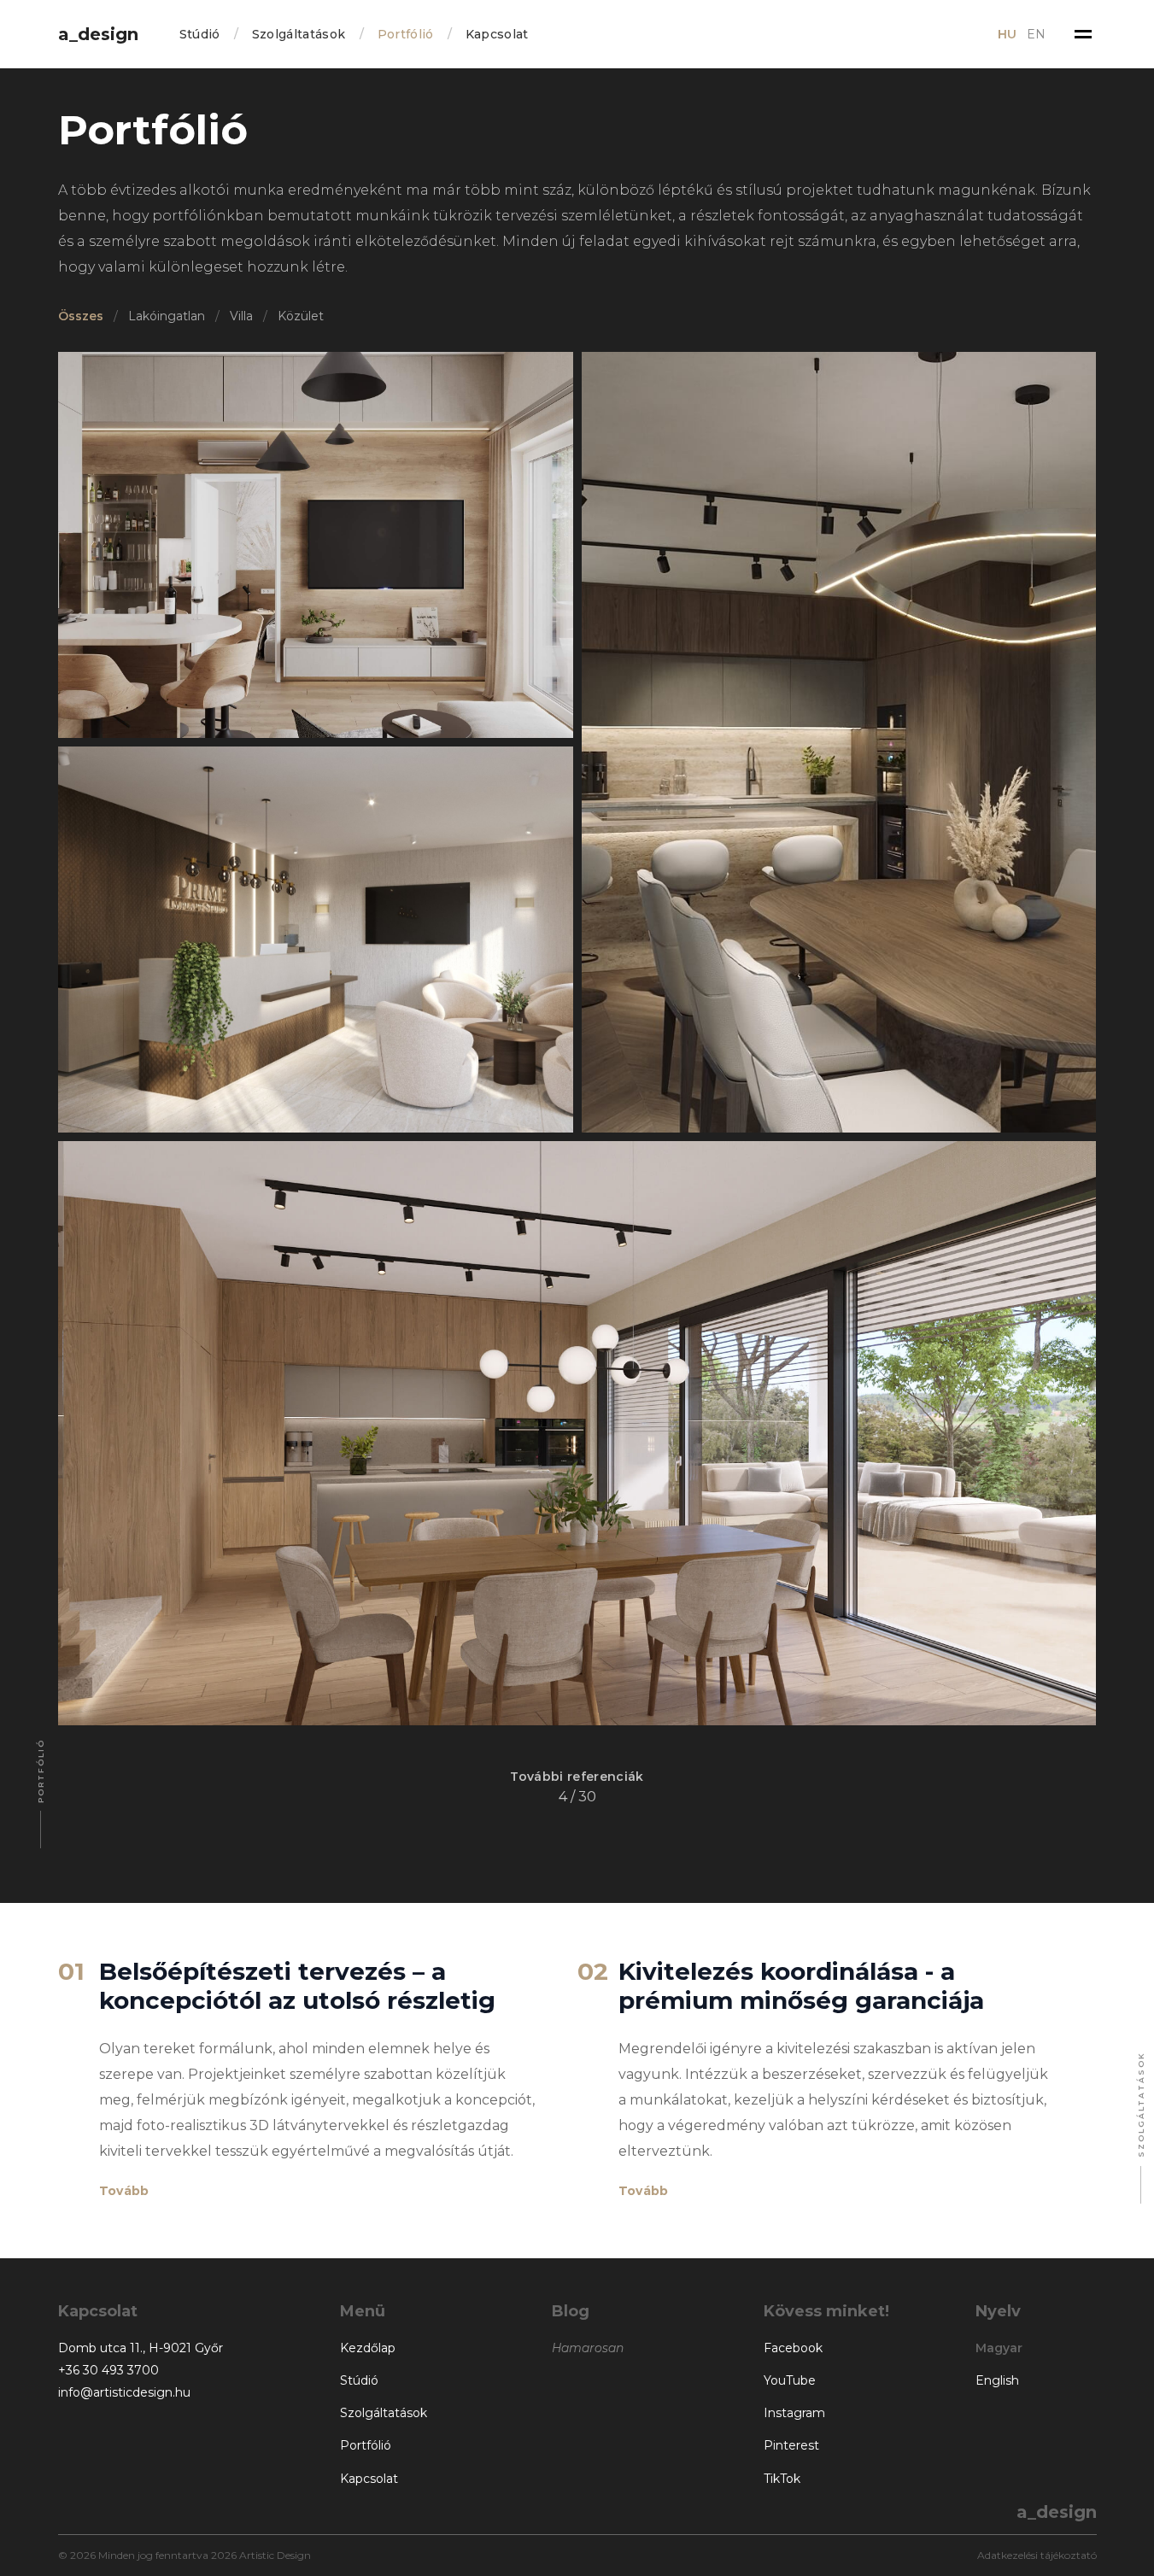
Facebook (793, 2348)
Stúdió (200, 34)
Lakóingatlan (167, 316)
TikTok (782, 2479)
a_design (98, 34)
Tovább (124, 2191)
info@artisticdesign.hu (124, 2392)
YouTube (790, 2380)
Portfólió (406, 34)
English (997, 2380)
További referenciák (577, 1777)
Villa (241, 316)
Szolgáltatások (299, 34)
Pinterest (791, 2445)
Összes (81, 316)
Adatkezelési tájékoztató (1037, 2555)
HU (1007, 34)
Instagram (794, 2413)
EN (1036, 34)
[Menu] (1083, 34)
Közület (301, 316)
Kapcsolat (497, 34)
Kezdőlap (368, 2348)
